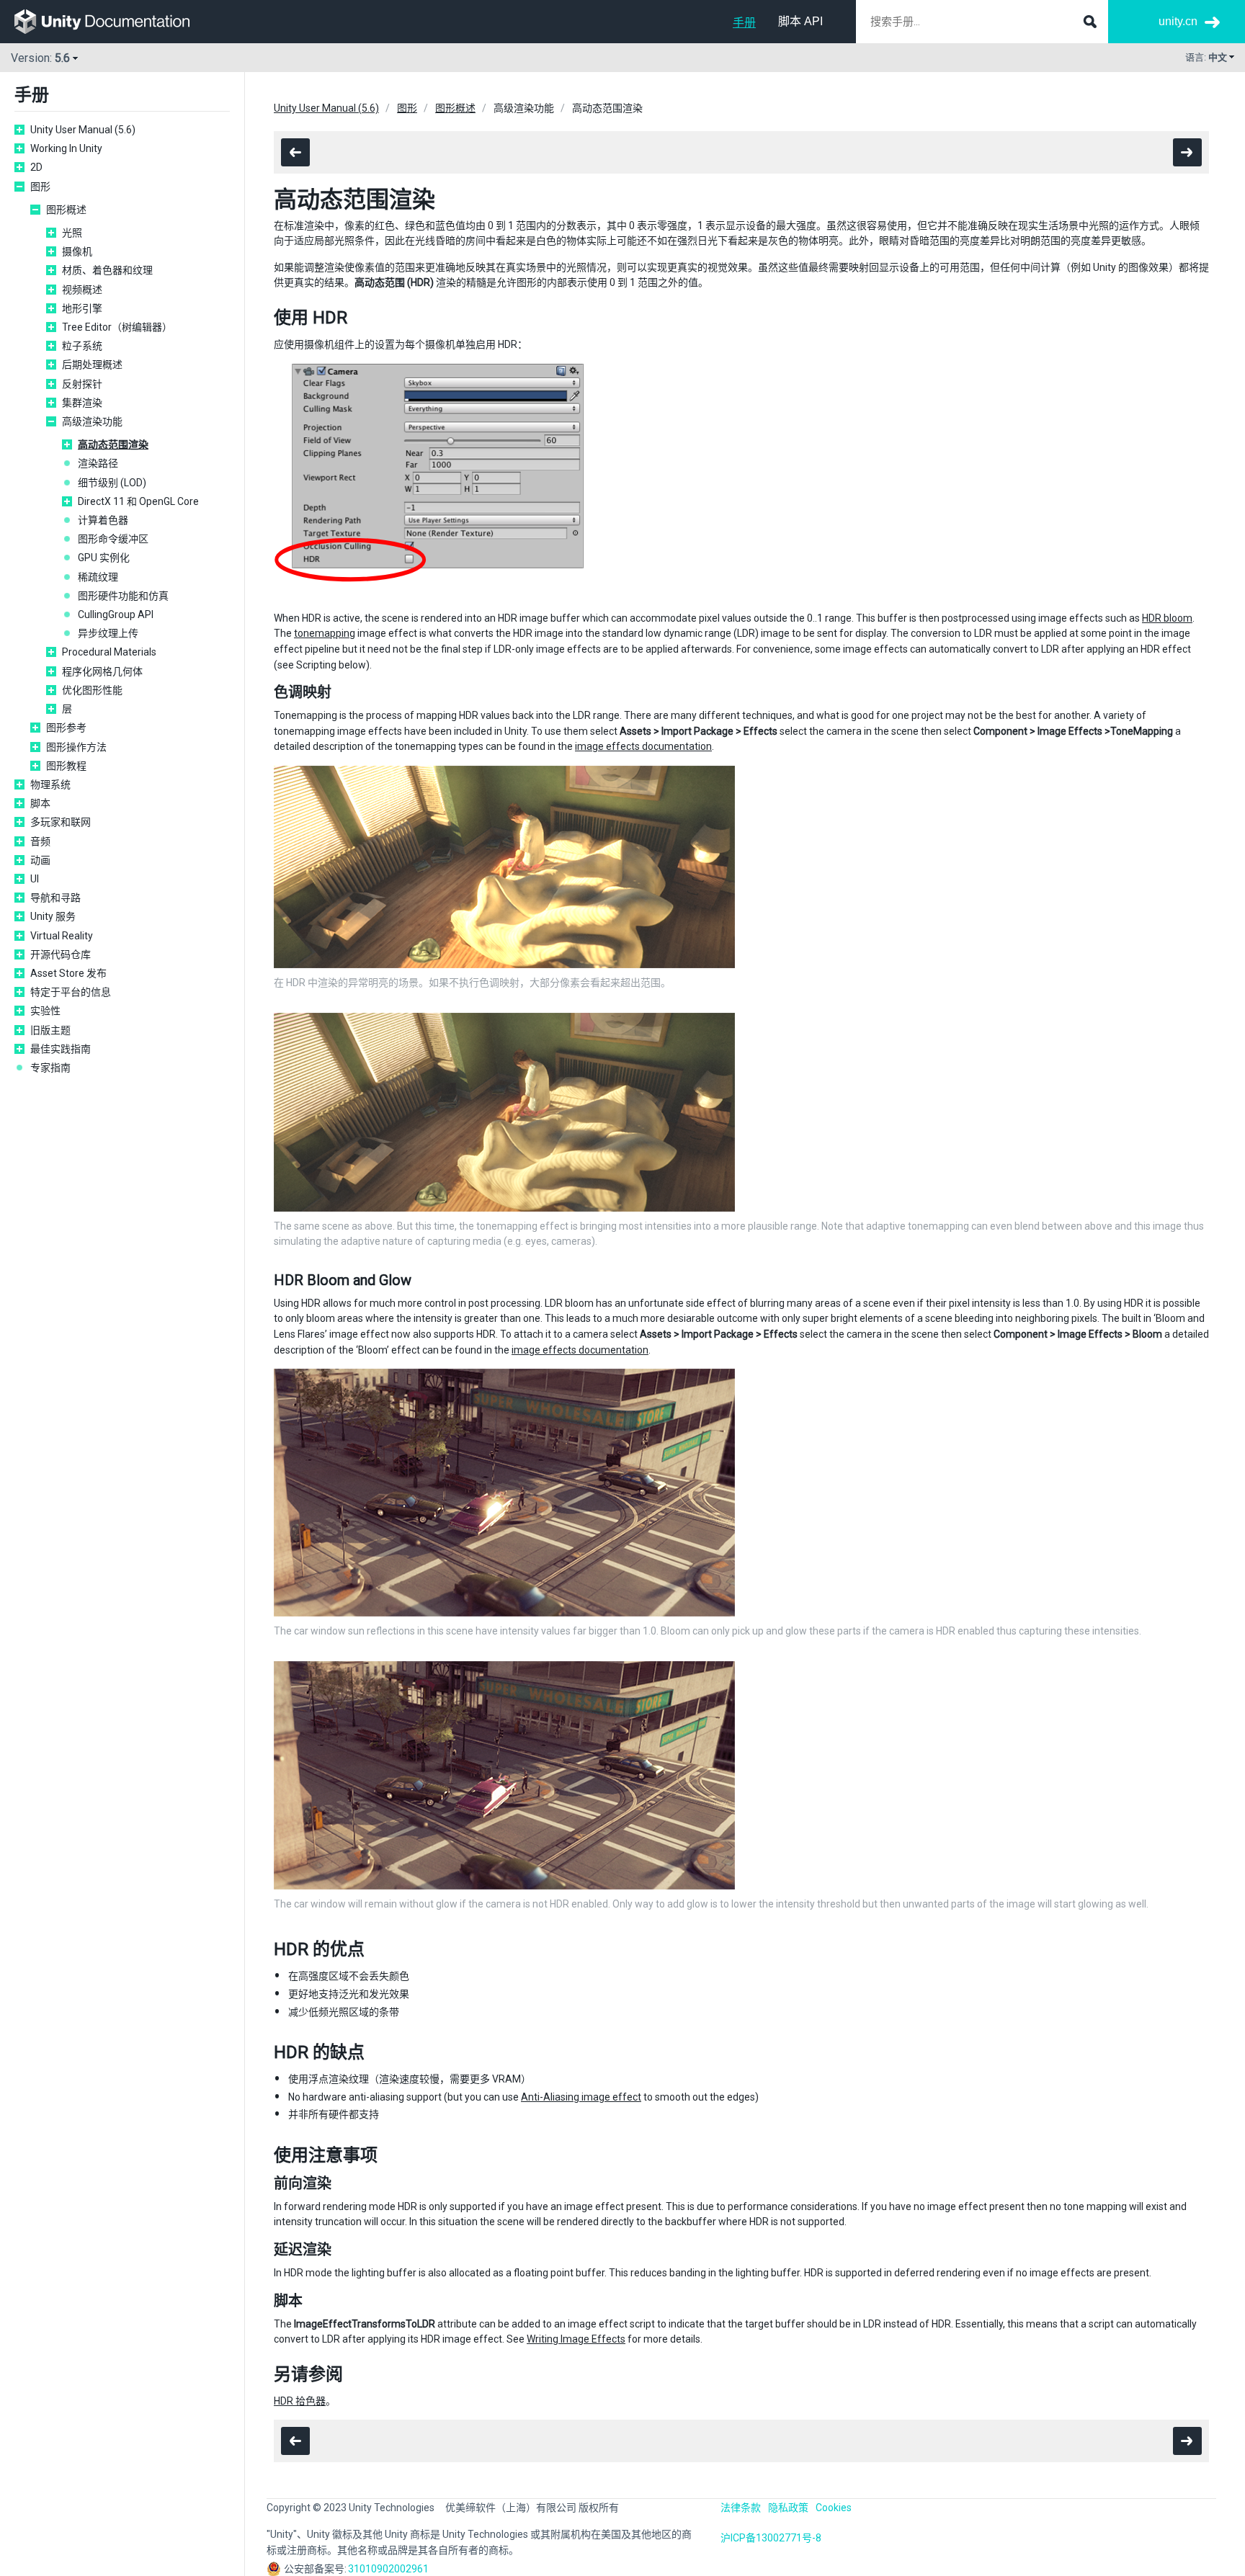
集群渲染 (82, 403)
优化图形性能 (92, 690)
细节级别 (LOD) (112, 483)
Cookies (834, 2508)
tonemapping (325, 633)
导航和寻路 (55, 898)
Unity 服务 (53, 916)
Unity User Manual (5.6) (83, 130)
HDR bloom (1167, 618)
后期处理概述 (92, 365)
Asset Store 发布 (68, 973)
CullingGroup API (116, 614)
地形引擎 (82, 308)
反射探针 (82, 384)
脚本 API (800, 21)
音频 (40, 841)
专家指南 (50, 1068)
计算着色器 (103, 520)
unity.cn (1178, 21)
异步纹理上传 (108, 633)
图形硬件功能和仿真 (123, 596)
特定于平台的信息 (71, 992)
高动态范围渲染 (113, 444)
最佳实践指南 (61, 1049)
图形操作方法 (76, 747)
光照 (72, 233)
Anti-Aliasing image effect (581, 2097)
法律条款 (741, 2508)
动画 (40, 860)
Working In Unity (66, 148)
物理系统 (50, 784)
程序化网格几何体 (102, 671)
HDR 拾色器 (300, 2401)
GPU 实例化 (104, 558)
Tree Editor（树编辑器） (117, 327)
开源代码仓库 (61, 954)
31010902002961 (388, 2569)
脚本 (40, 803)
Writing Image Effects (576, 2339)
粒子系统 (82, 346)
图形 (40, 187)
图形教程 (66, 766)
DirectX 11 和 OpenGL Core (138, 501)
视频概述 (82, 290)
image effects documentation (643, 746)
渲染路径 (98, 463)
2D (36, 167)
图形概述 (66, 210)
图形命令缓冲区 (113, 539)
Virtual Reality (62, 936)
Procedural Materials (109, 652)
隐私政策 (788, 2508)
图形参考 (66, 728)
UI (35, 879)
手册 (744, 23)
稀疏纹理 (98, 577)
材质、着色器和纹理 (107, 270)
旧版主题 (50, 1030)
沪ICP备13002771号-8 (771, 2538)
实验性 (45, 1011)
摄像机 (77, 251)
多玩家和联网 (61, 822)
